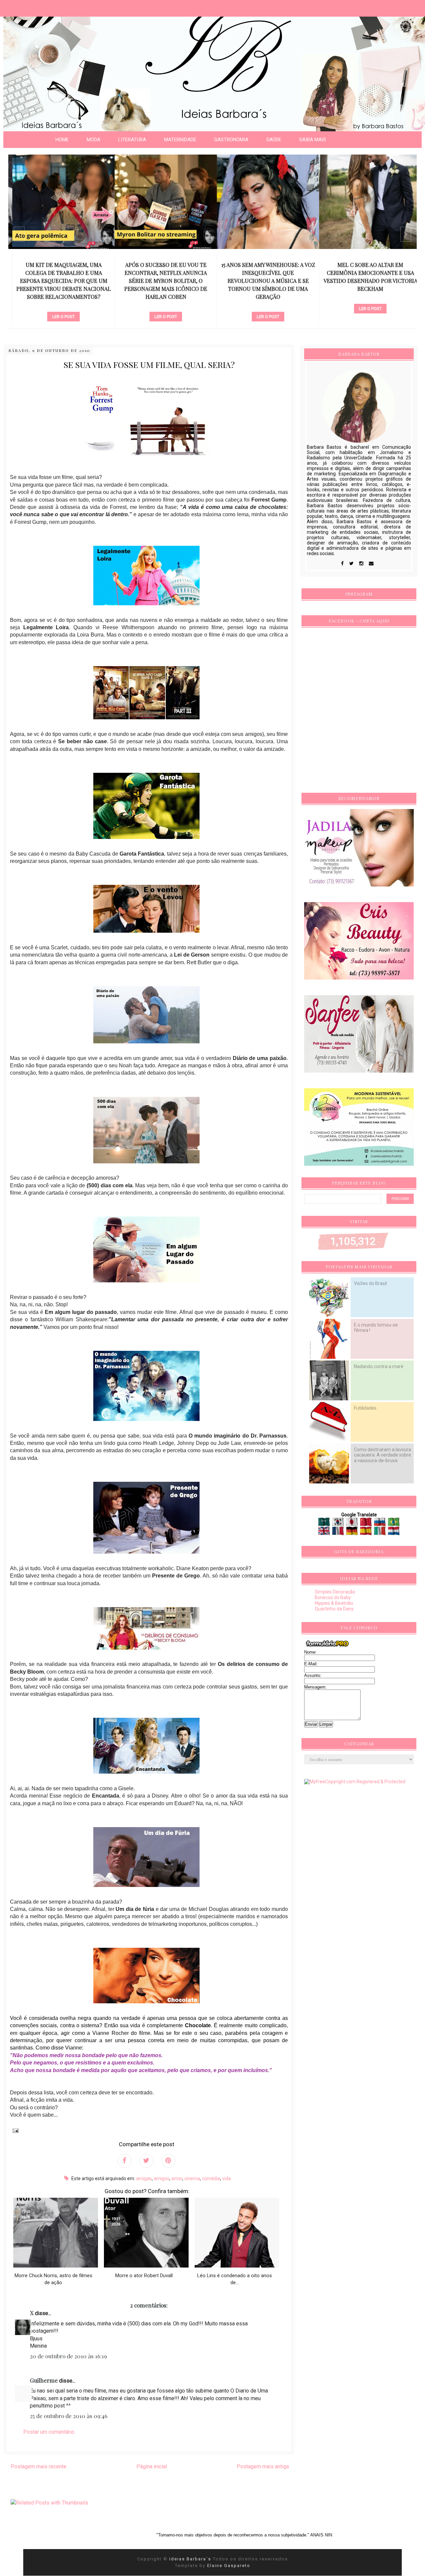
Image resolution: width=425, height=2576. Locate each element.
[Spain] (366, 1533)
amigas (144, 2178)
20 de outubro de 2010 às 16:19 (68, 2356)
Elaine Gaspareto (229, 2566)
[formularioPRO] (327, 1647)
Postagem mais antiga (263, 2466)
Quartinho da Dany (334, 1609)
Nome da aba (48, 6)
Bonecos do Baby (333, 1597)
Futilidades (365, 1408)
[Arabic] (325, 1524)
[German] (352, 1533)
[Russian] (380, 1524)
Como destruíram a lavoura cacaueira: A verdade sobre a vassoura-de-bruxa (382, 1455)
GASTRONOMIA (231, 140)
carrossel (60, 306)
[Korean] (339, 1524)
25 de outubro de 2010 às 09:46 (69, 2416)
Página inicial (152, 2466)
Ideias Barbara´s (191, 2559)
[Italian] (380, 1533)
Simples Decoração (335, 1592)
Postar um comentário (49, 2432)
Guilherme (44, 2380)
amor (177, 2178)
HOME (62, 140)
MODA (93, 140)
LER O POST (59, 317)
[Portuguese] (394, 1524)
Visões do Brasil (370, 1283)
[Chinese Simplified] (366, 1524)
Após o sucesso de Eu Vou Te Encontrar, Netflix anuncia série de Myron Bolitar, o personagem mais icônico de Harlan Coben (162, 281)
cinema (192, 2178)
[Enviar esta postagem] (14, 2130)
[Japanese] (352, 1524)
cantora (264, 306)
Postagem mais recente (39, 2466)
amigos (162, 2178)
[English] (325, 1533)
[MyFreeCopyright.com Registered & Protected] (355, 1782)
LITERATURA (132, 140)
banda (366, 298)
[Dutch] (394, 1533)
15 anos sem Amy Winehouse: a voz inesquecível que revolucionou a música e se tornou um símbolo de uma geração (264, 281)
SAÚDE (274, 140)
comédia (211, 2178)
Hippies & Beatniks (334, 1603)
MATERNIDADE (180, 140)
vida (226, 2178)
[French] (339, 1533)
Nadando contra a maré (379, 1366)
